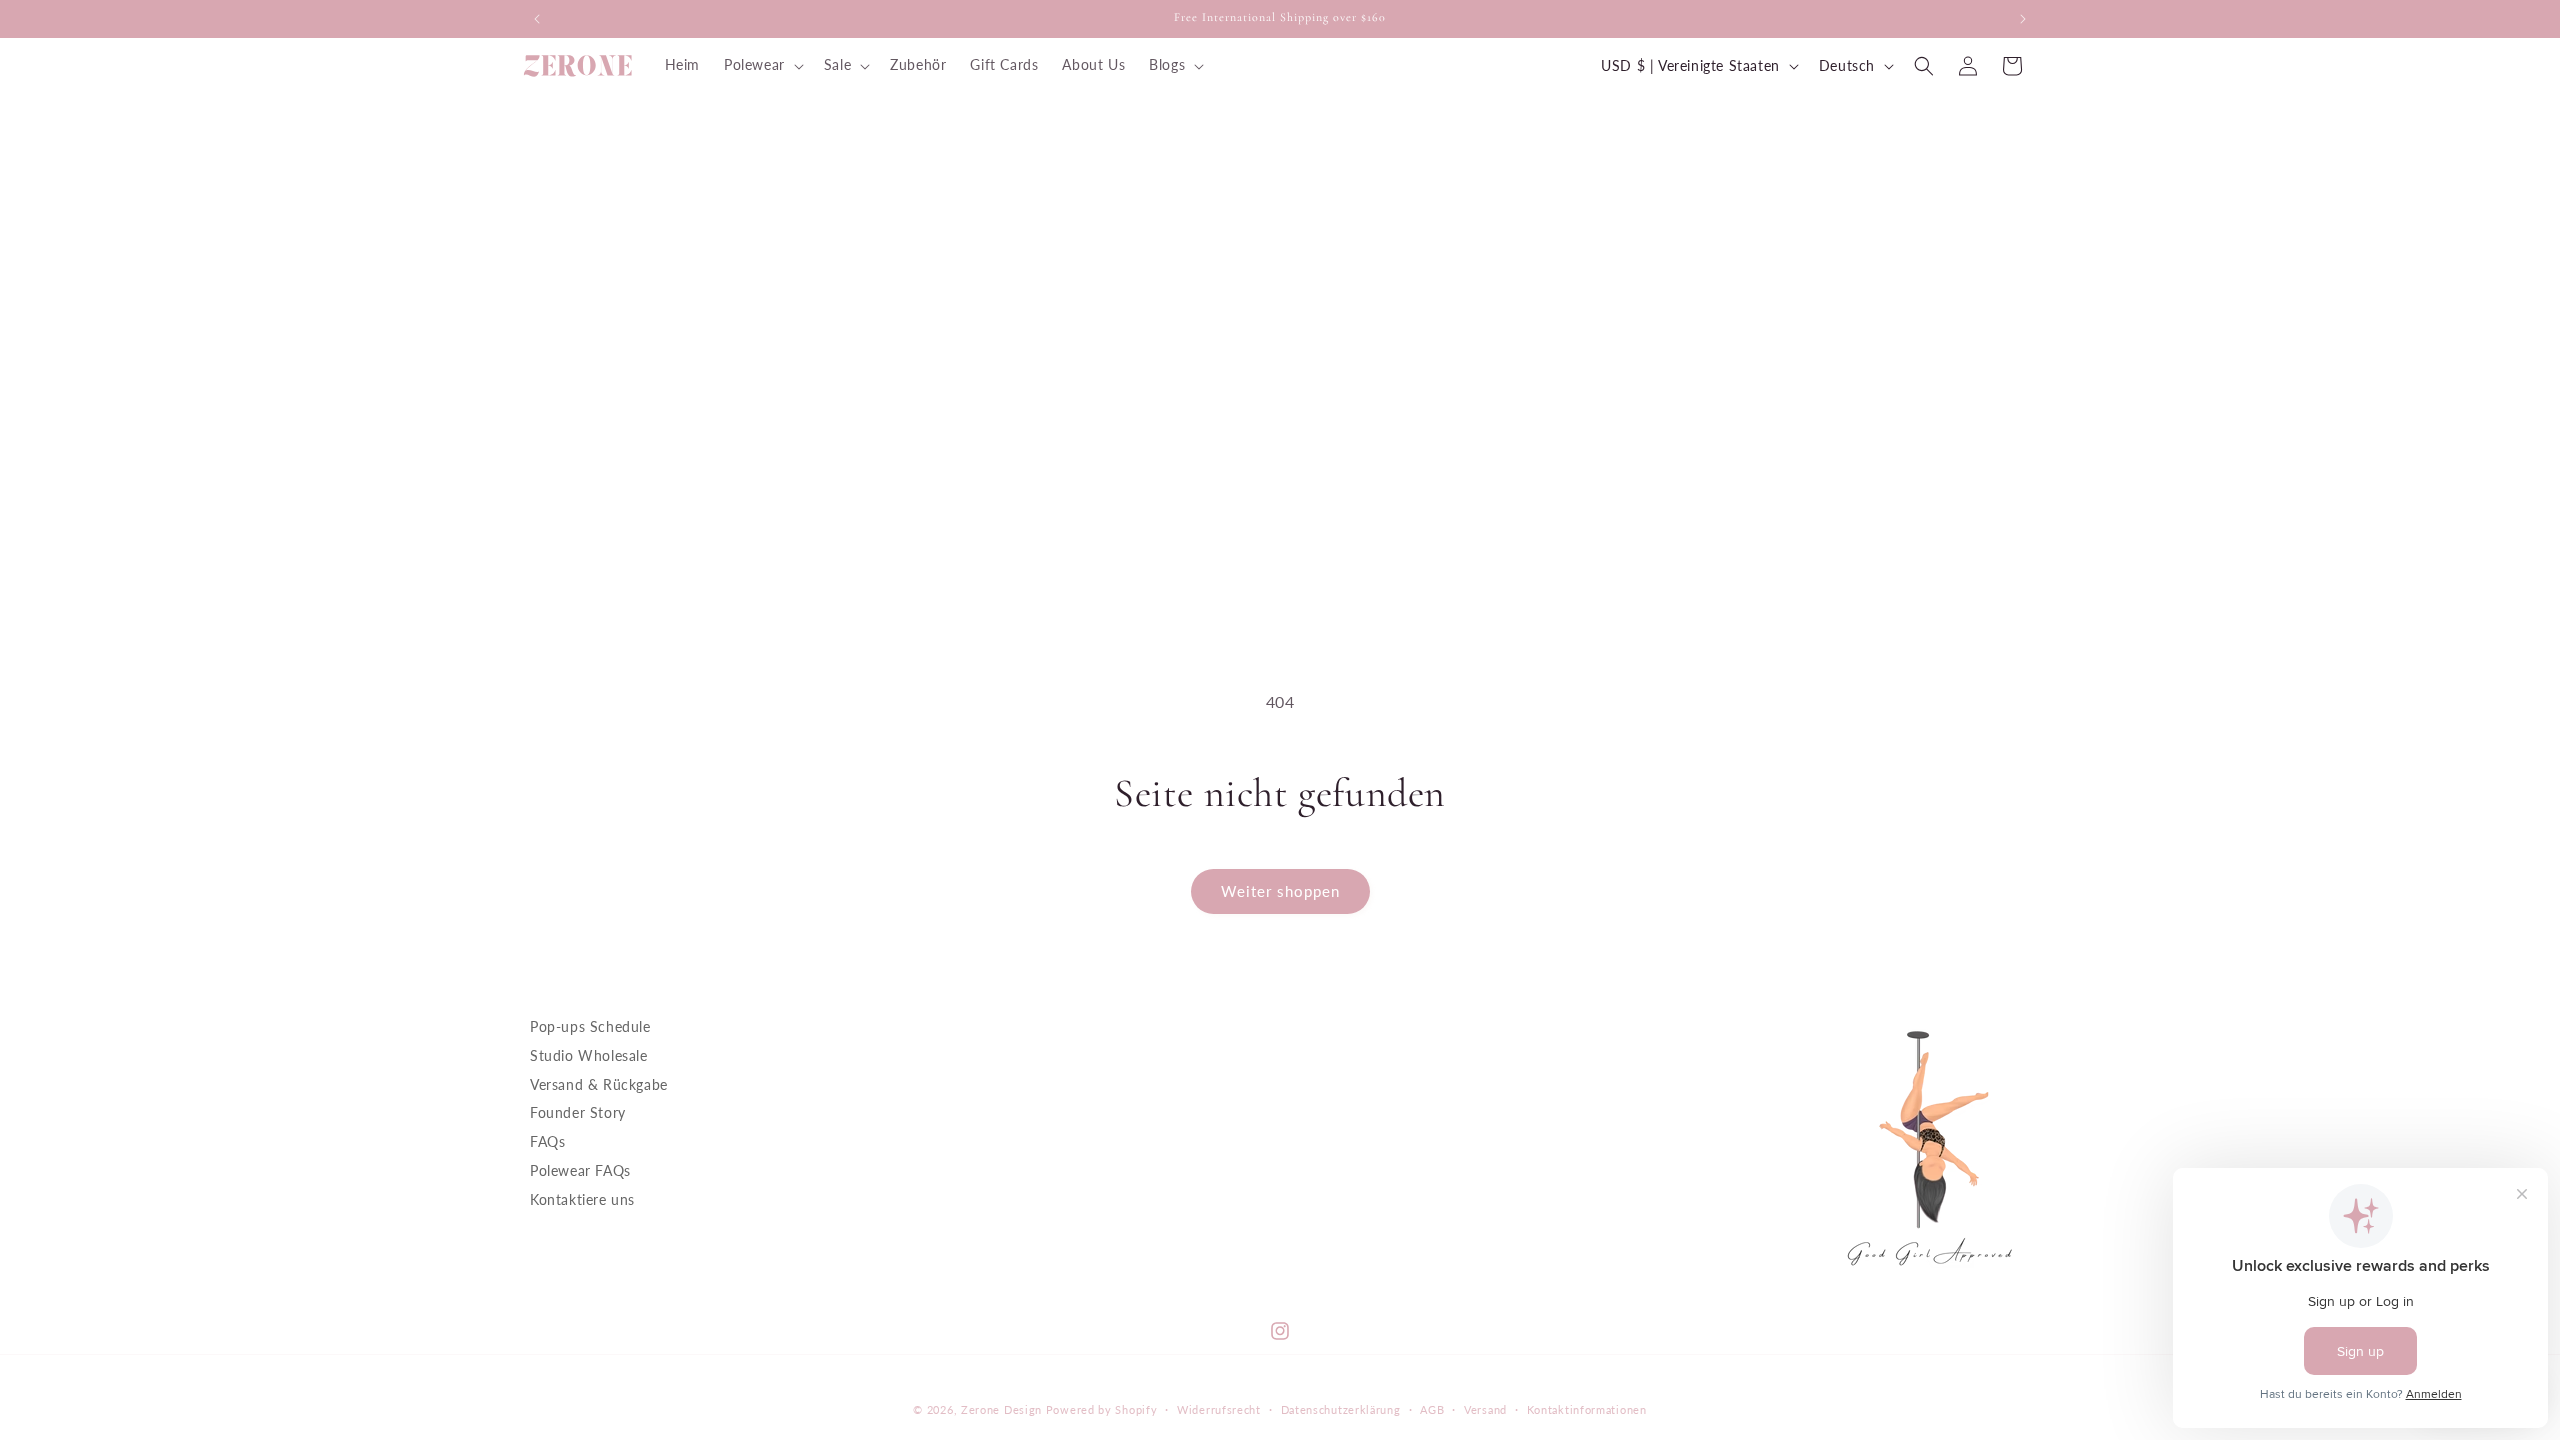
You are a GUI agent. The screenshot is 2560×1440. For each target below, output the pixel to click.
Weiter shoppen (1280, 891)
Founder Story (578, 1112)
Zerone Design (1001, 1409)
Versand (1485, 1409)
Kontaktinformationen (1587, 1409)
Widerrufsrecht (1219, 1409)
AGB (1432, 1409)
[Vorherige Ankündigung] (537, 19)
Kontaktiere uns (582, 1198)
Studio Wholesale (589, 1054)
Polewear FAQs (580, 1170)
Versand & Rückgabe (599, 1083)
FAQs (547, 1141)
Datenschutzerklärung (1341, 1409)
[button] (762, 65)
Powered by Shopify (1102, 1409)
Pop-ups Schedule (590, 1026)
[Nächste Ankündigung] (2023, 19)
